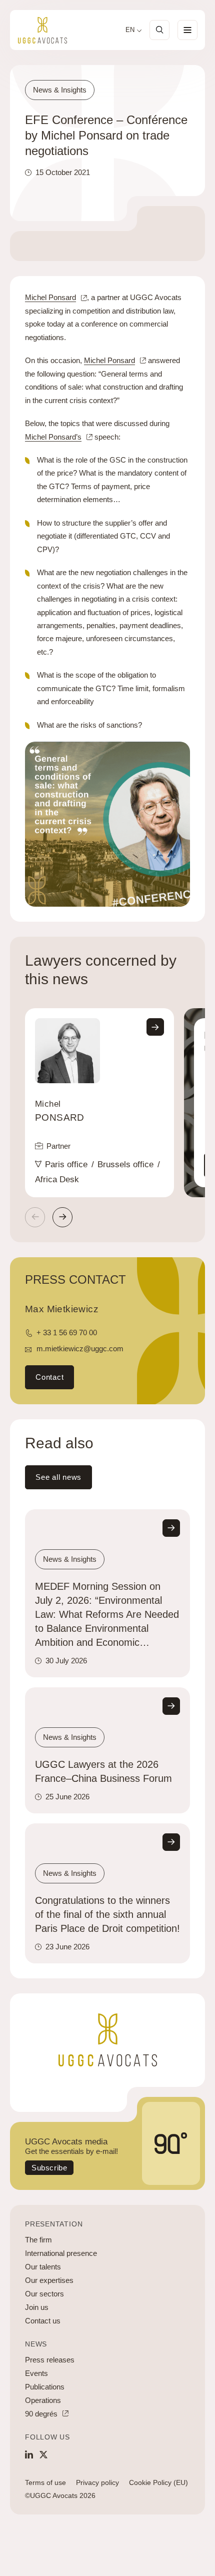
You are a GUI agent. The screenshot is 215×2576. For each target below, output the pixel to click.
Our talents (44, 2295)
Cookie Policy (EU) (154, 2532)
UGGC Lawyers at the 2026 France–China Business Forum (105, 1775)
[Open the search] (159, 30)
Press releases (50, 2399)
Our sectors (45, 2326)
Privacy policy (97, 2532)
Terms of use (45, 2532)
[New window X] (43, 2504)
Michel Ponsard (51, 297)
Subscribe (51, 2189)
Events (36, 2415)
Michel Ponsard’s (53, 436)
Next (62, 1217)
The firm (39, 2264)
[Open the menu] (187, 30)
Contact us (44, 2357)
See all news (60, 1480)
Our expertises (50, 2311)
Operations (44, 2446)
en (130, 31)
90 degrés (42, 2461)
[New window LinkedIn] (29, 2504)
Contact (52, 1378)
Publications (45, 2430)
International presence (63, 2280)
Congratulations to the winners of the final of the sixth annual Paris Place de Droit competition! (107, 1925)
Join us (37, 2342)
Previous (35, 1217)
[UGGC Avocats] (42, 30)
